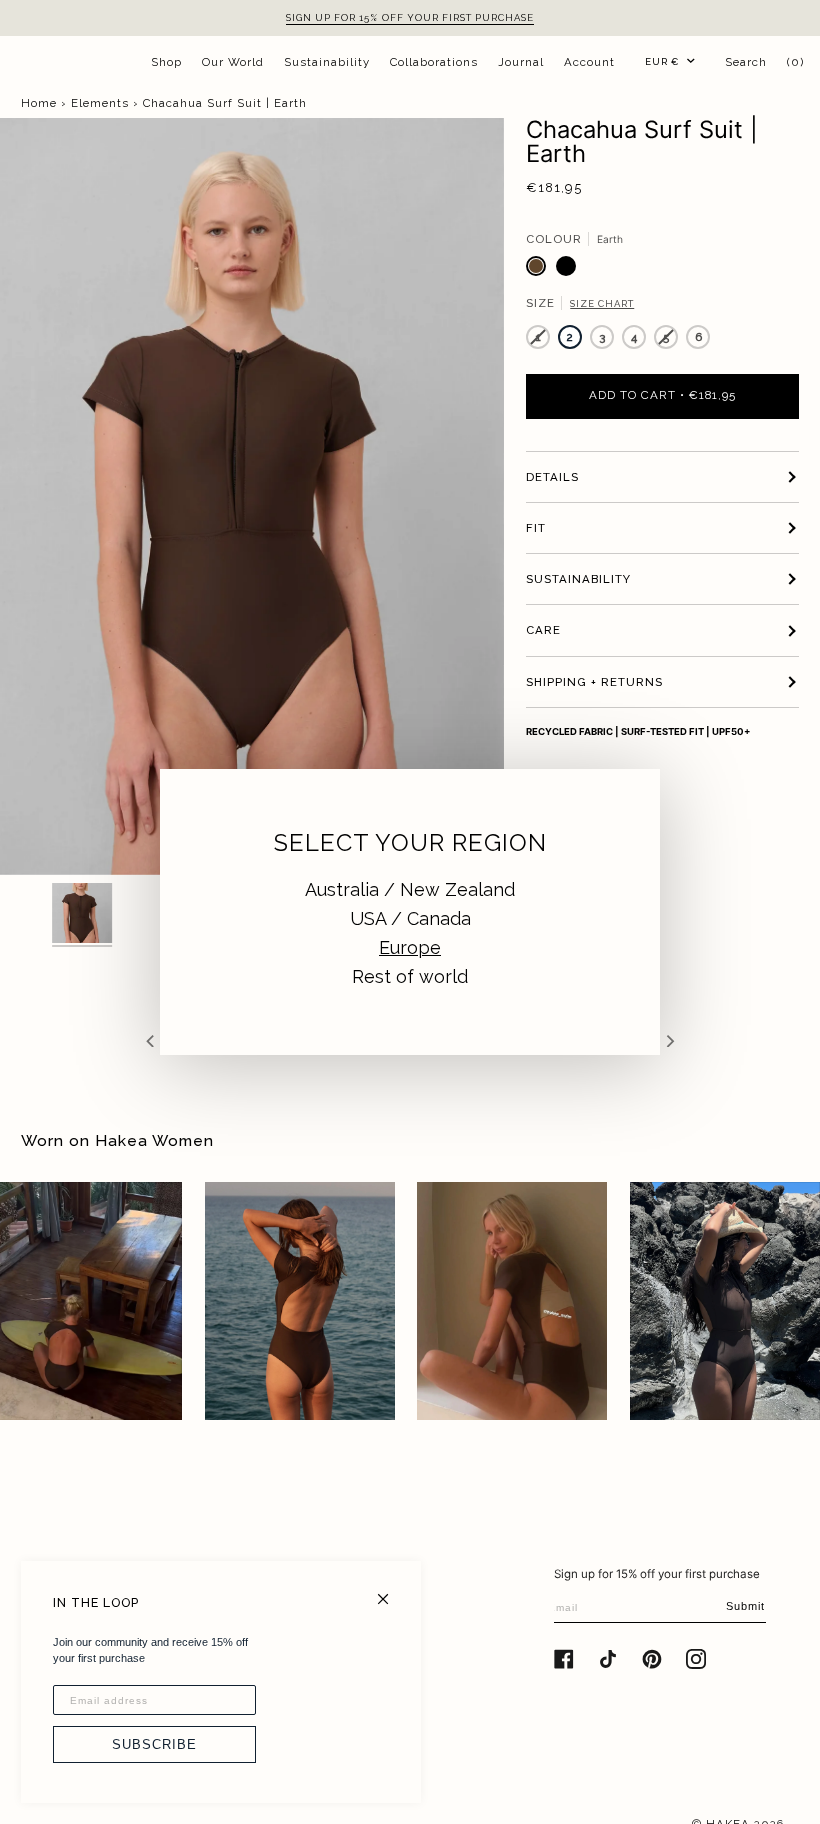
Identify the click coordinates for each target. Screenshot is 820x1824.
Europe (410, 947)
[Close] (391, 1590)
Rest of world (410, 976)
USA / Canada (410, 918)
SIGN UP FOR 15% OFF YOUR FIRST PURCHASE (410, 17)
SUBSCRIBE (154, 1744)
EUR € (662, 61)
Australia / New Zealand (410, 889)
